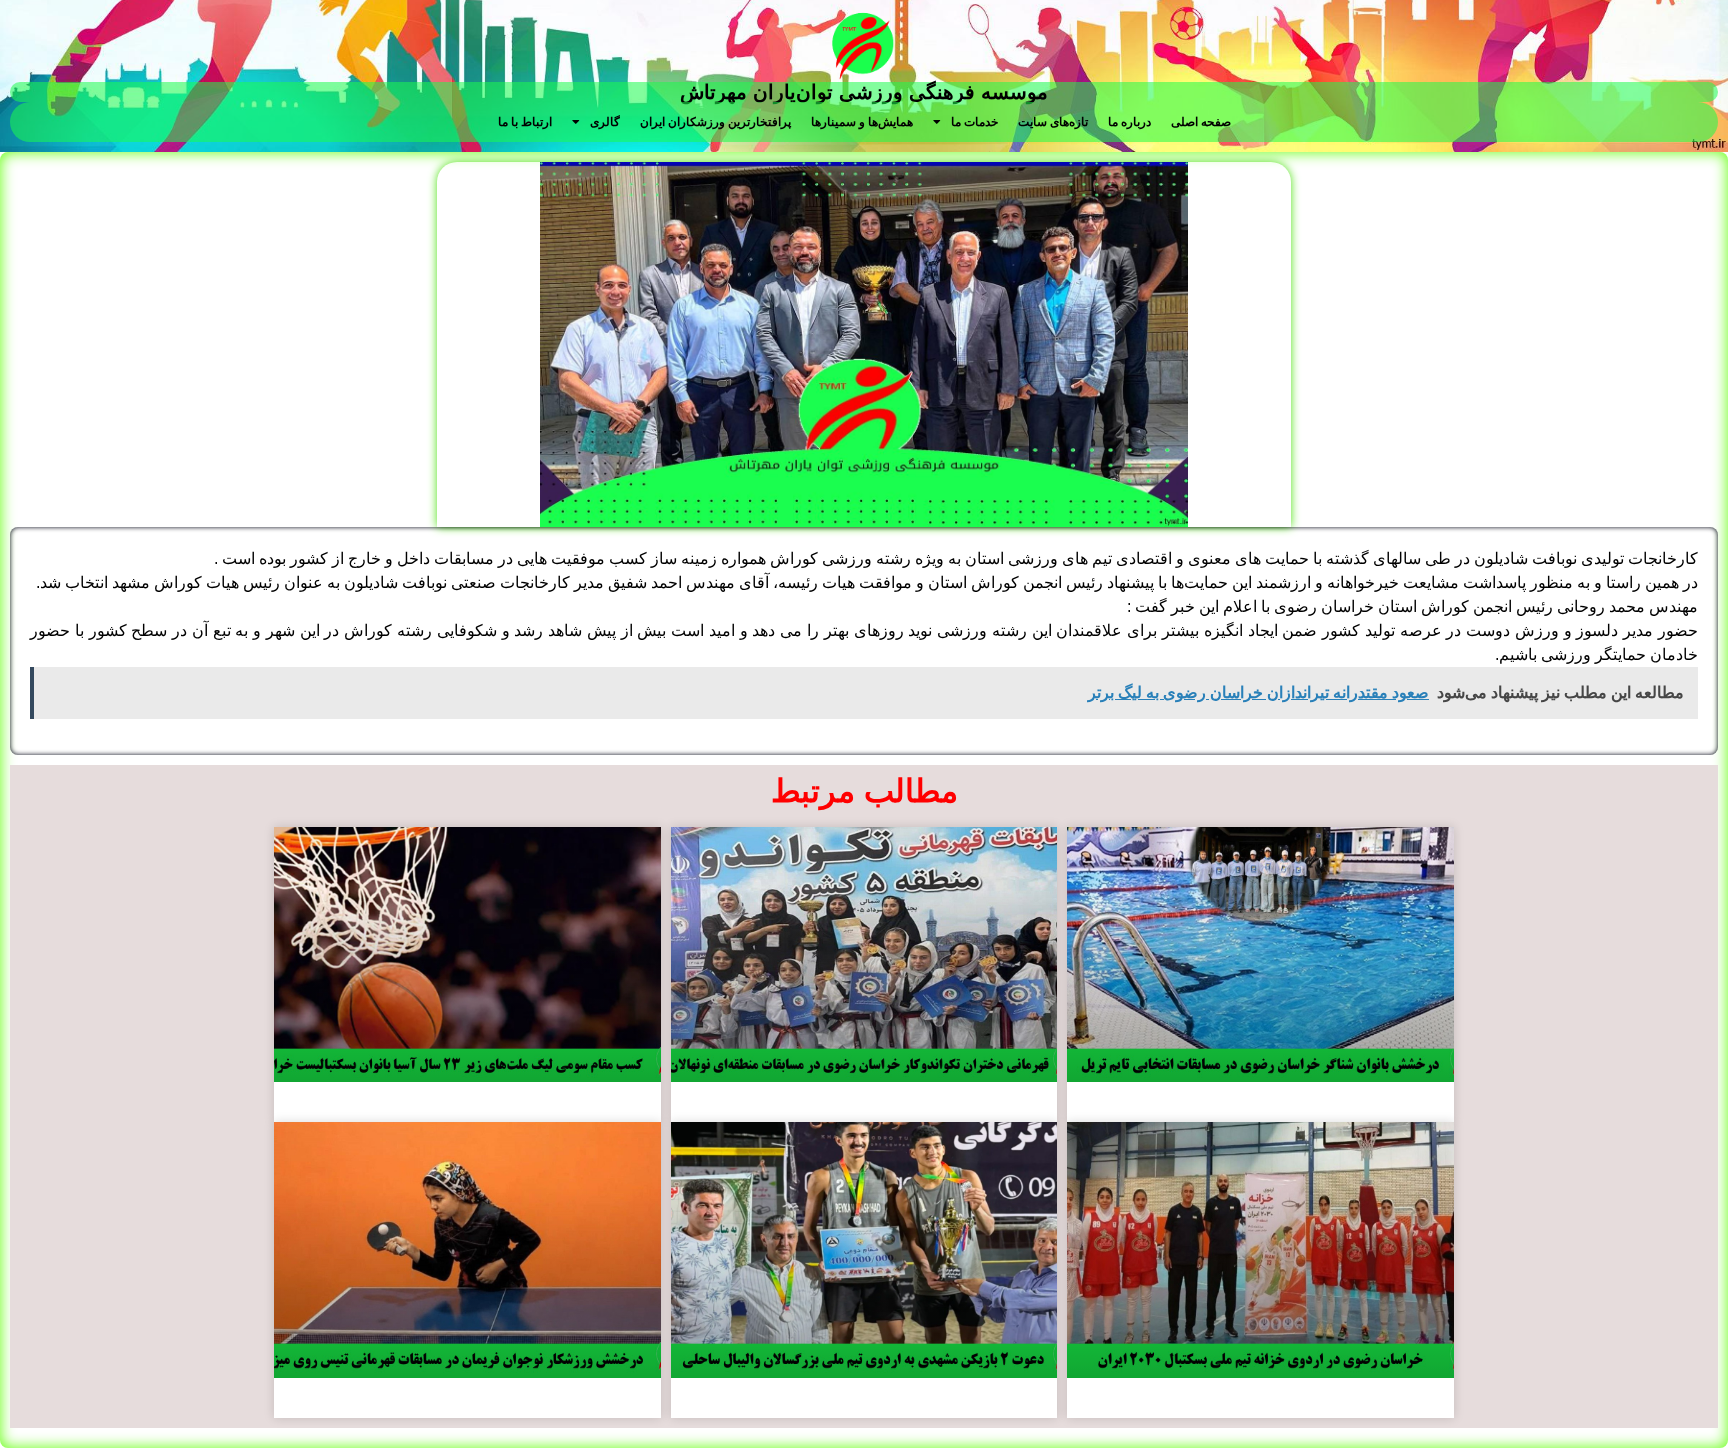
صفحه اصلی (1201, 122)
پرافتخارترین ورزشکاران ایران (715, 122)
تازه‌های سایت (1053, 122)
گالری (605, 122)
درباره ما (1129, 122)
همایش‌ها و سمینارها (862, 122)
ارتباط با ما (525, 122)
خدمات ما (974, 122)
